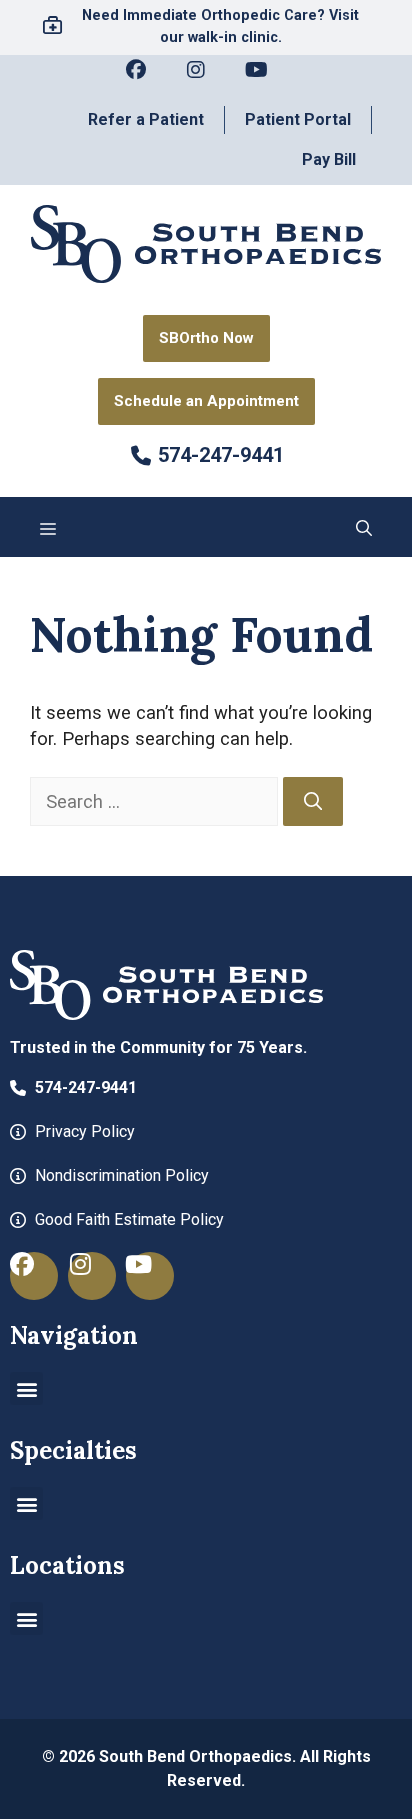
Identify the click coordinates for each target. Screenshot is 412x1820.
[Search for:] (156, 801)
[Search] (313, 802)
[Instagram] (206, 80)
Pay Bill (329, 159)
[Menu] (48, 527)
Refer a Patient (146, 119)
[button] (364, 527)
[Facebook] (146, 80)
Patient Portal (298, 119)
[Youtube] (266, 80)
